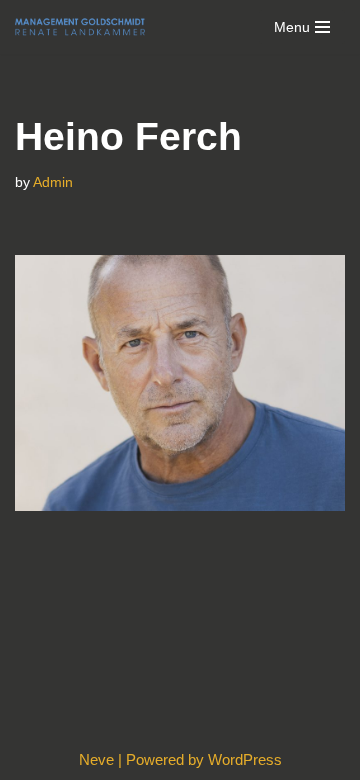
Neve (96, 759)
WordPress (245, 759)
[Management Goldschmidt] (80, 27)
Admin (53, 182)
